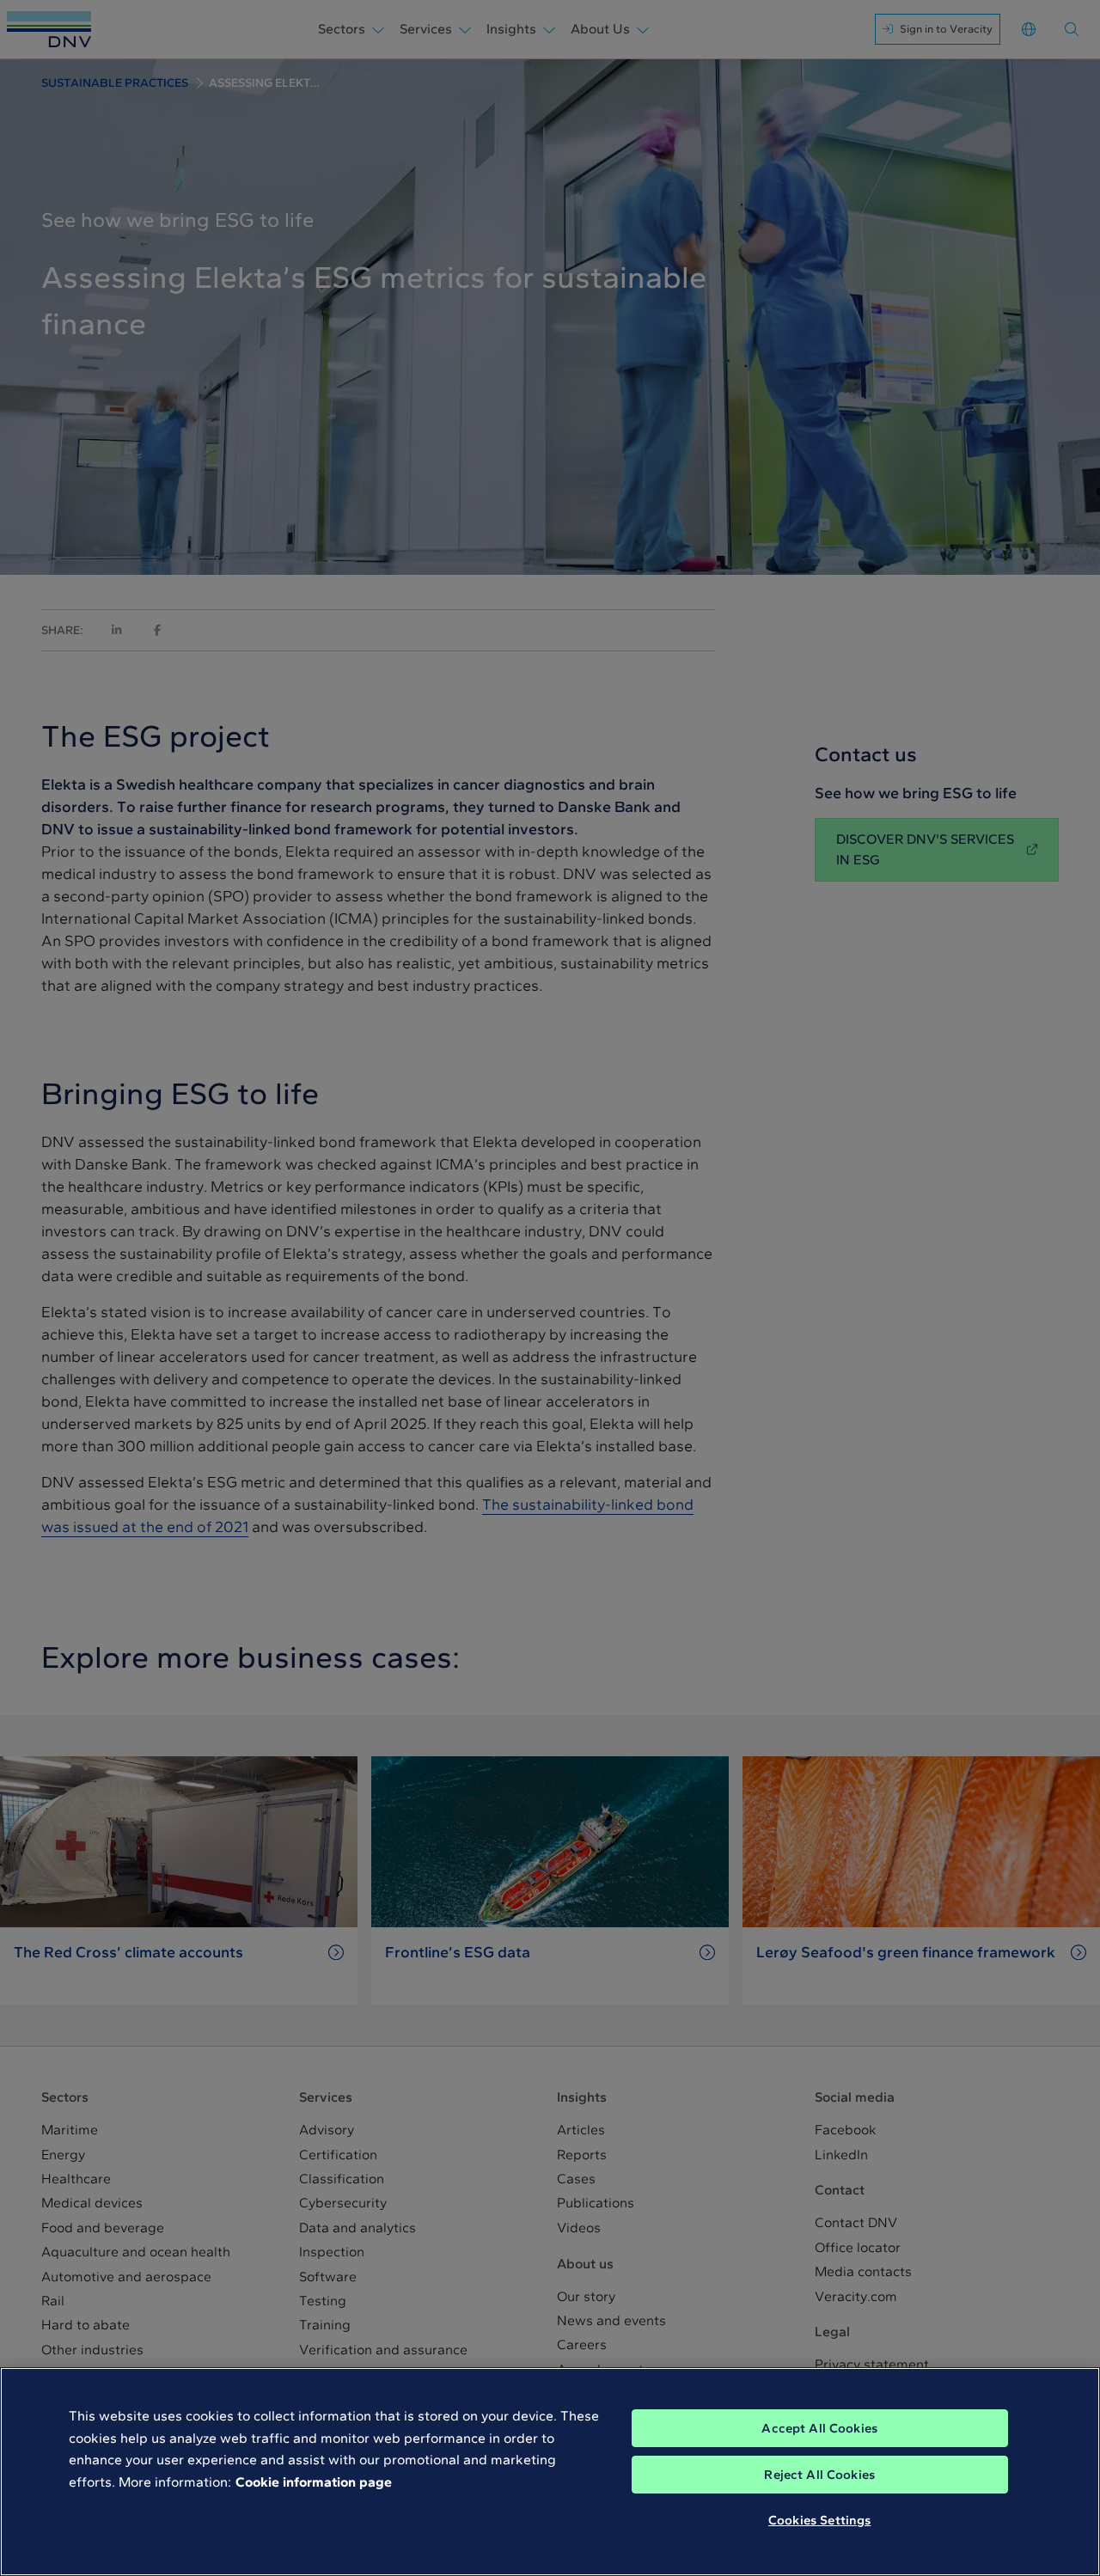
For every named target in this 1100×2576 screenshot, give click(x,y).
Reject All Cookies (819, 2475)
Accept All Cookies (819, 2428)
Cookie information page (314, 2482)
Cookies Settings (819, 2520)
